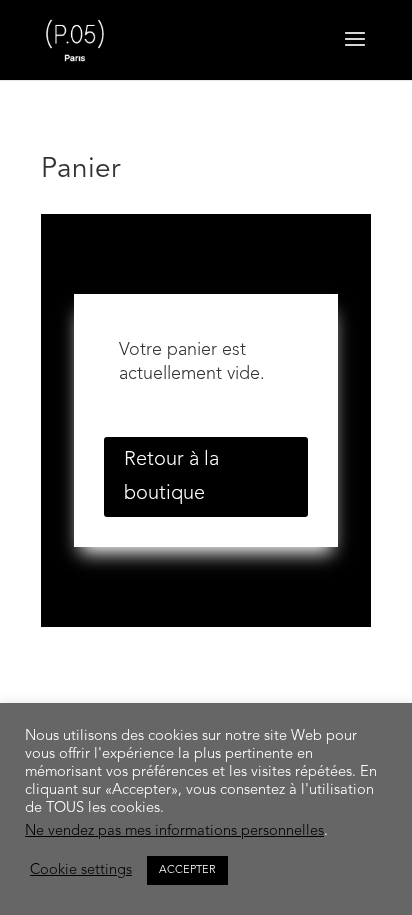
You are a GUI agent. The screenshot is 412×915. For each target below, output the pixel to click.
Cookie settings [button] (81, 870)
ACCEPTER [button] (187, 870)
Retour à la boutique (171, 477)
